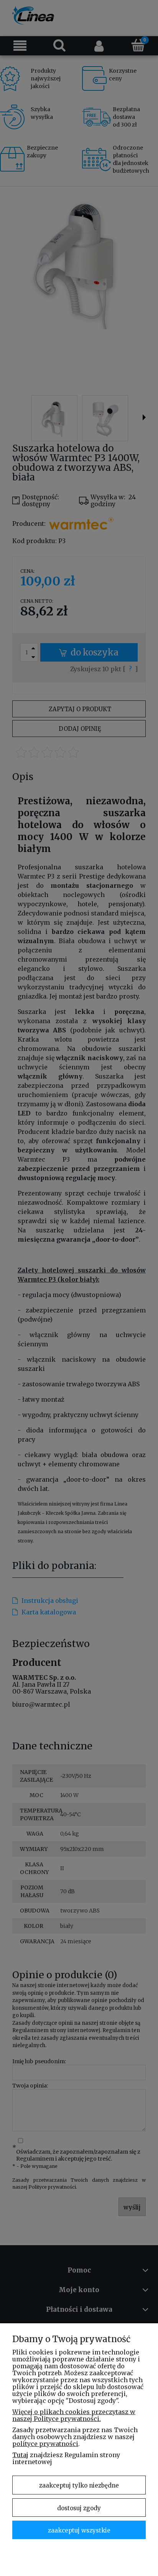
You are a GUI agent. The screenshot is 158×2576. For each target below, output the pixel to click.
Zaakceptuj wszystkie (79, 2530)
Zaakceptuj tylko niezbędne (79, 2485)
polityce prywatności (45, 2444)
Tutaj (20, 2455)
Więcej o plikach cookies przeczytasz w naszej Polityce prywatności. (74, 2415)
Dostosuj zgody (79, 2508)
